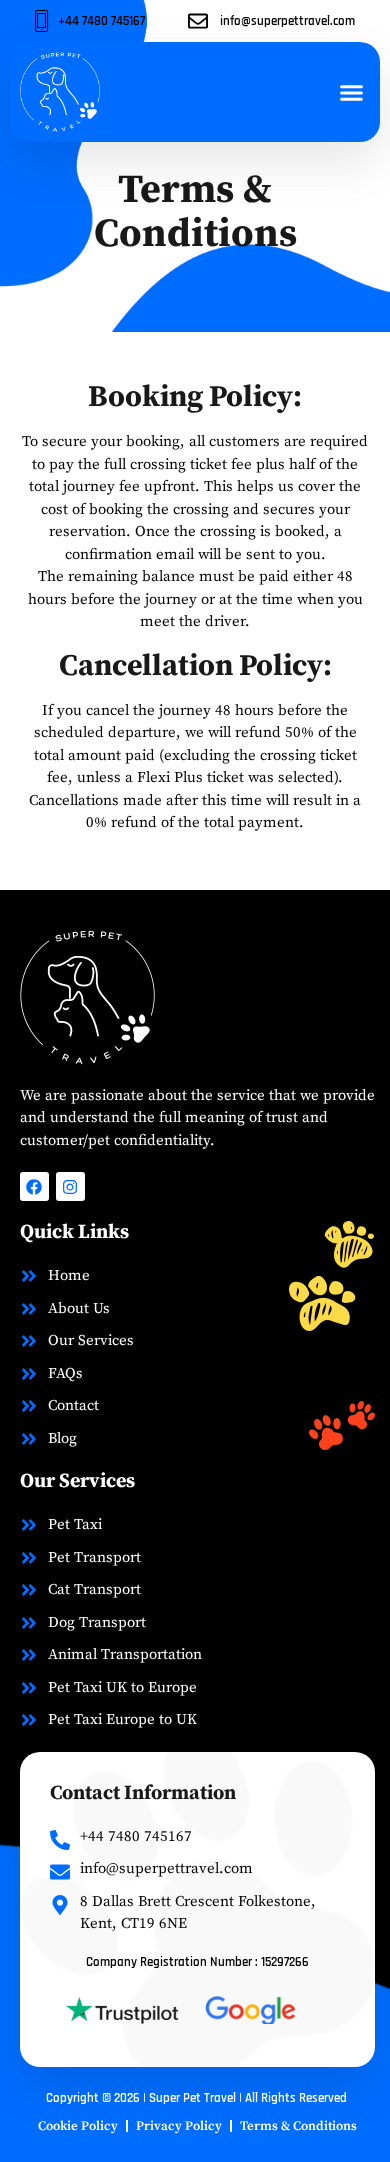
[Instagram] (70, 1186)
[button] (352, 92)
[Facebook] (34, 1186)
